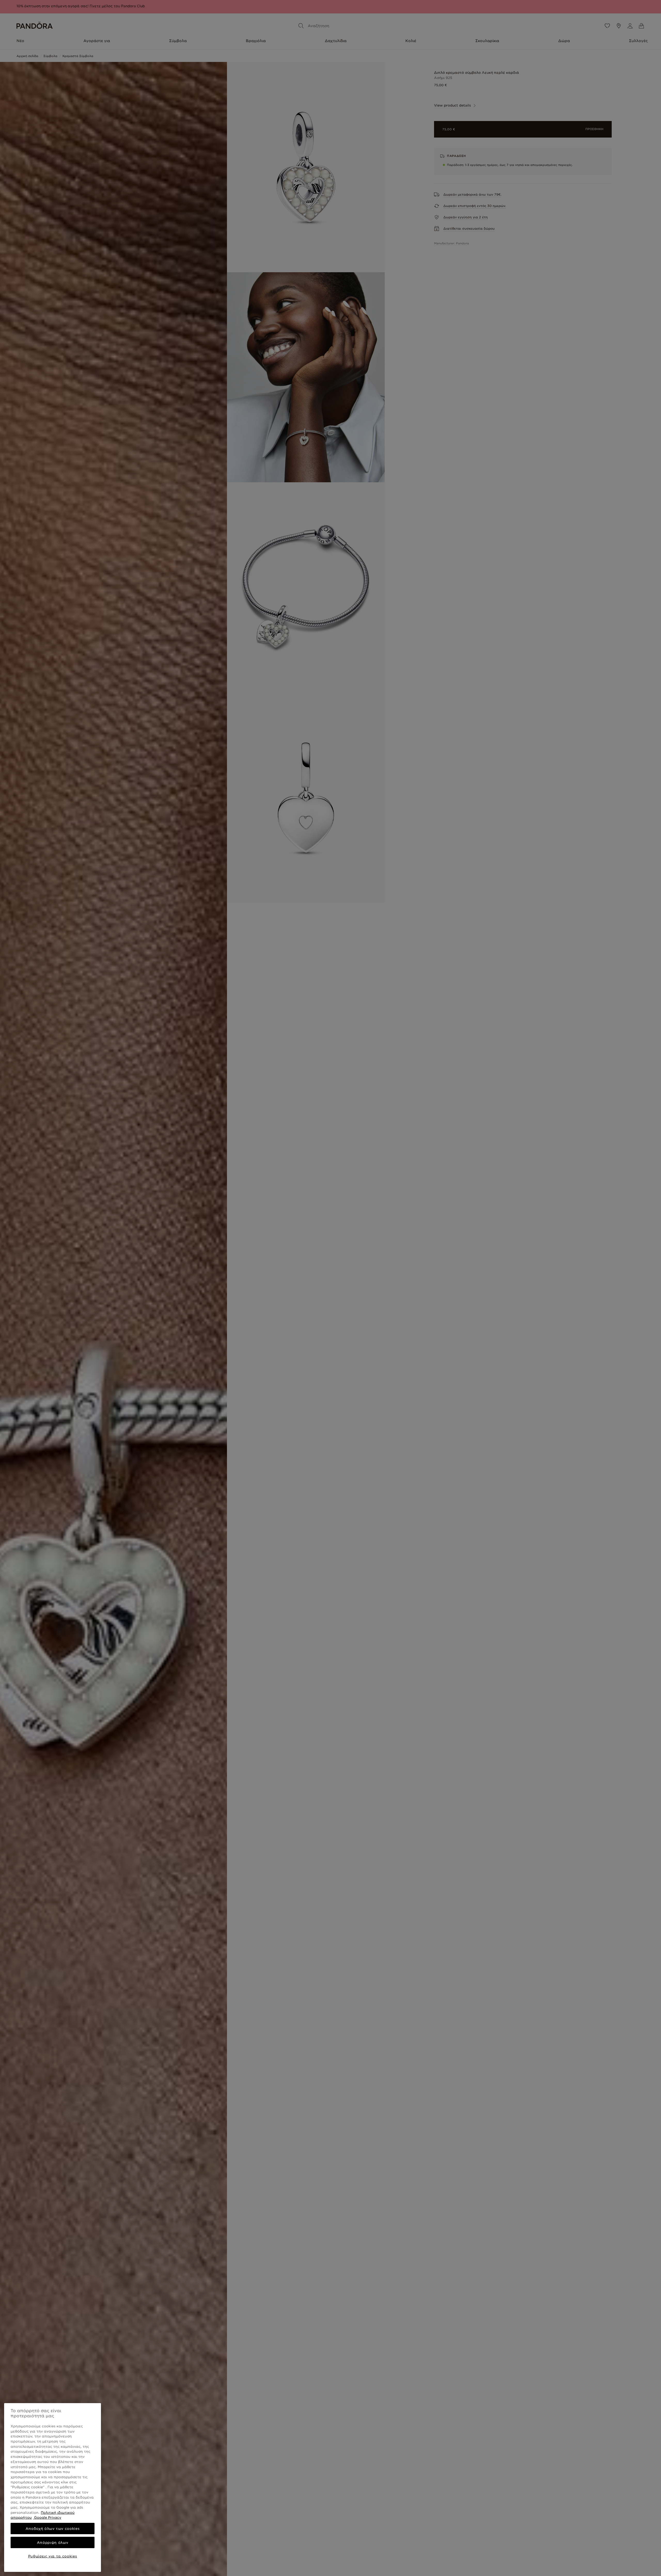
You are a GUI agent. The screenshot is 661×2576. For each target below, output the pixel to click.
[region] (53, 2487)
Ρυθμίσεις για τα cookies (53, 2556)
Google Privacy (47, 2517)
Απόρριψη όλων (53, 2542)
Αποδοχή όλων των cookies (53, 2529)
